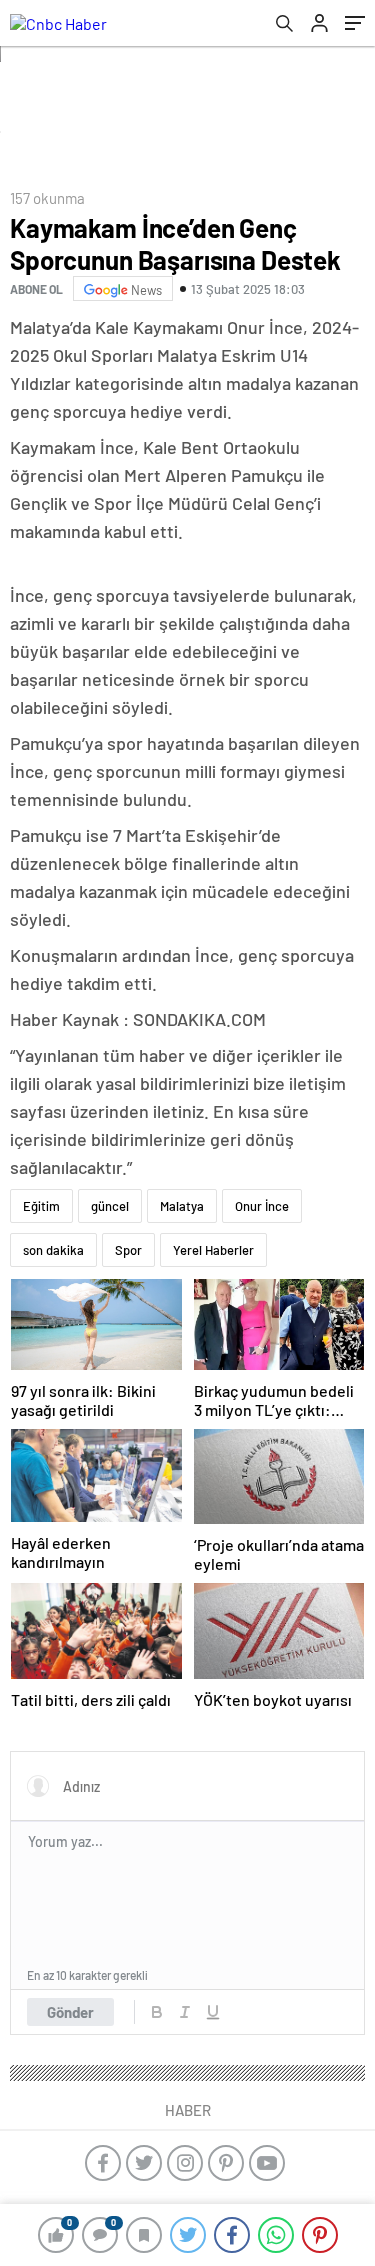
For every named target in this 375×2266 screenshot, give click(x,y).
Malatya (182, 1206)
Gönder (70, 2012)
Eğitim (41, 1206)
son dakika (53, 1250)
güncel (110, 1206)
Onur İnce (262, 1206)
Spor (128, 1250)
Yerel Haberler (213, 1250)
